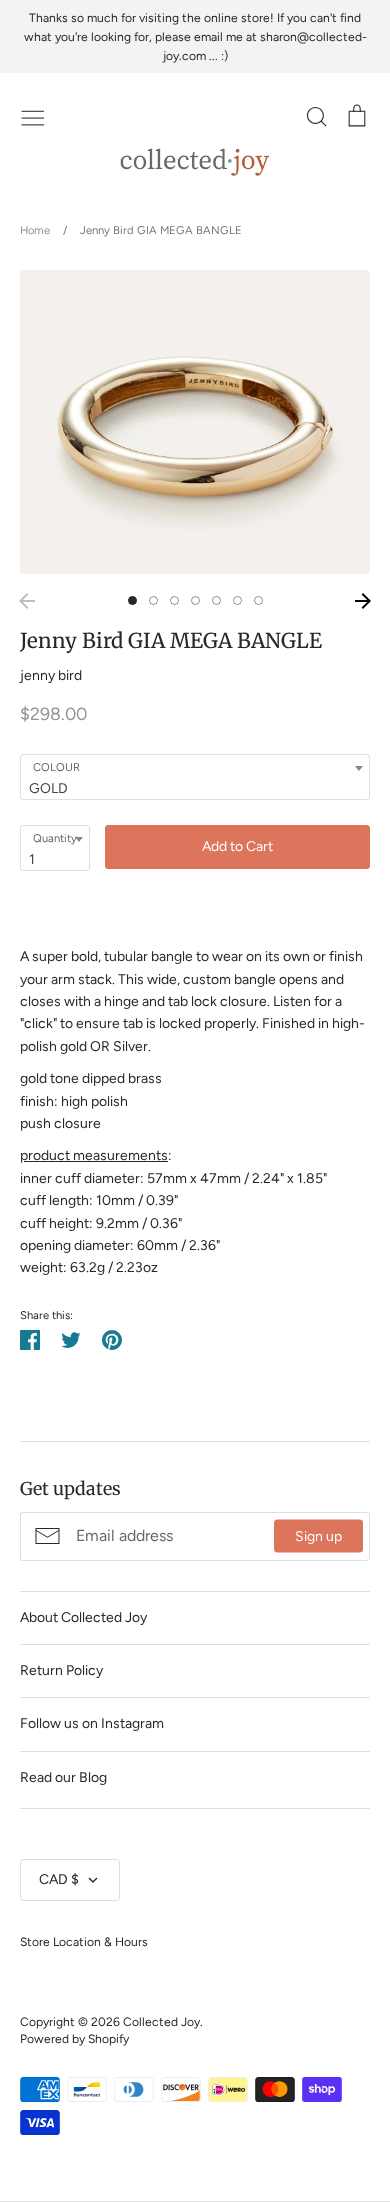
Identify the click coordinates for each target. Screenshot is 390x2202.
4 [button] (195, 600)
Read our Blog (63, 1777)
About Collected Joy (83, 1617)
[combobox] (195, 777)
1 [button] (132, 600)
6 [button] (237, 600)
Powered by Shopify (74, 2038)
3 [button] (174, 600)
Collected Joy (161, 2021)
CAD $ (59, 1879)
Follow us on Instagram (92, 1723)
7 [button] (258, 600)
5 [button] (216, 600)
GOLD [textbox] (48, 788)
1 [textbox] (32, 859)
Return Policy (61, 1670)
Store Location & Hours (84, 1941)
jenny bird (51, 675)
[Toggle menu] (33, 116)
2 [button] (153, 600)
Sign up (318, 1536)
